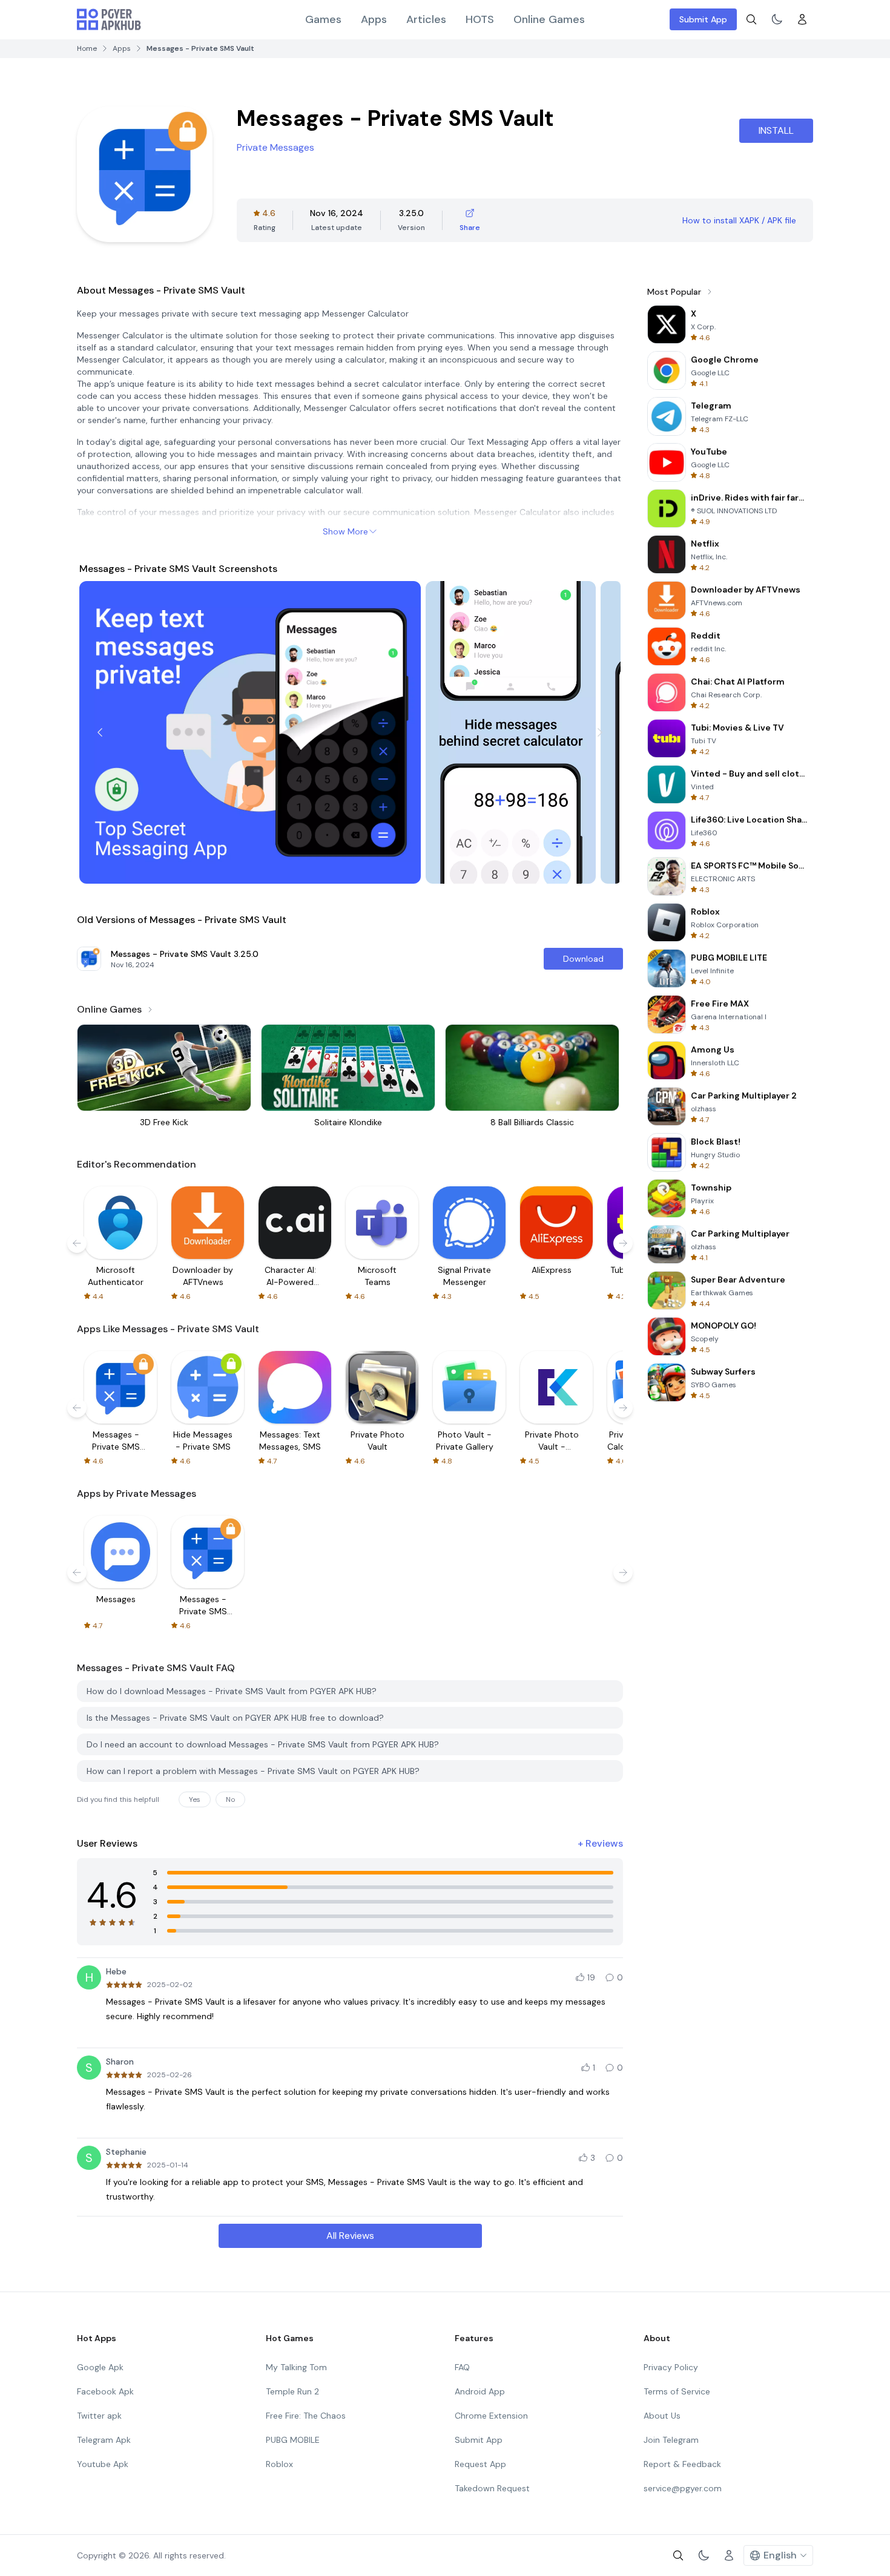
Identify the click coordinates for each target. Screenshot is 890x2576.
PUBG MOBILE (293, 2440)
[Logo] (109, 19)
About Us (662, 2416)
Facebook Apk (105, 2391)
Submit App (703, 19)
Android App (480, 2391)
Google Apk (100, 2367)
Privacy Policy (671, 2367)
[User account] (802, 19)
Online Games (549, 19)
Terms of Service (677, 2391)
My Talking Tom (296, 2367)
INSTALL (776, 130)
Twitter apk (99, 2416)
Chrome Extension (491, 2416)
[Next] (600, 732)
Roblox (279, 2464)
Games (323, 19)
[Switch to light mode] (777, 19)
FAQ (462, 2367)
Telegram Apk (104, 2440)
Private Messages (275, 147)
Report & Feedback (682, 2464)
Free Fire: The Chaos (306, 2416)
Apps (374, 19)
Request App (480, 2464)
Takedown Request (492, 2488)
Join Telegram (671, 2440)
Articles (426, 19)
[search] (751, 19)
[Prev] (100, 732)
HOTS (480, 19)
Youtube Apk (103, 2464)
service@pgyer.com (683, 2488)
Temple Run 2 (292, 2391)
